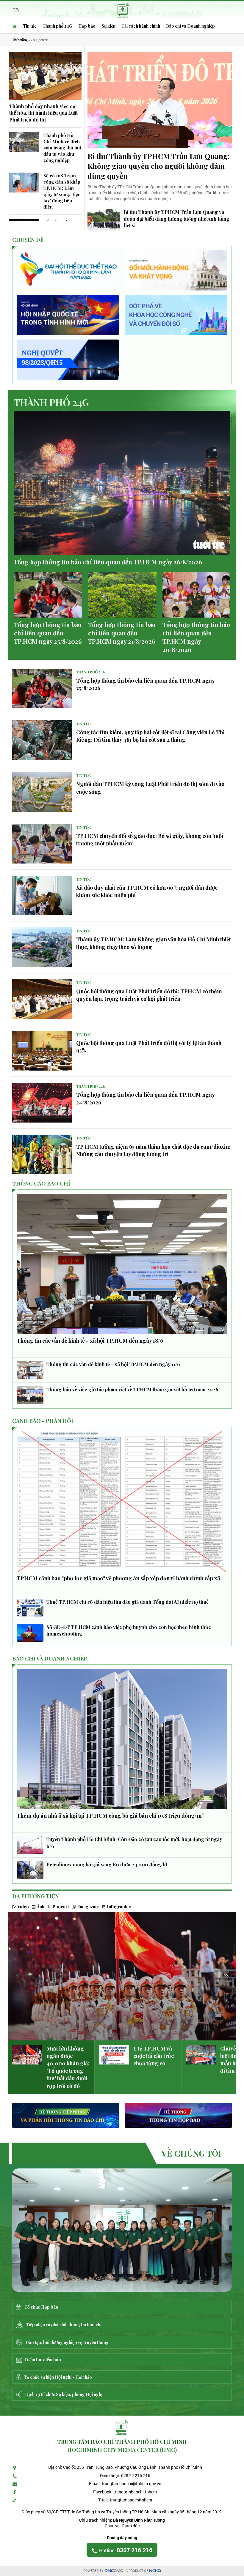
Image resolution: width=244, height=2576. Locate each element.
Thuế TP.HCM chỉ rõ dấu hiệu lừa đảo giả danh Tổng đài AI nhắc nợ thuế (128, 1602)
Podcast (61, 1907)
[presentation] (18, 1976)
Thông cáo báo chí (41, 1183)
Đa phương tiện (36, 1896)
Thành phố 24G (57, 26)
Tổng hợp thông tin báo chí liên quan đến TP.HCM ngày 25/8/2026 (48, 633)
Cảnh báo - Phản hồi (43, 1421)
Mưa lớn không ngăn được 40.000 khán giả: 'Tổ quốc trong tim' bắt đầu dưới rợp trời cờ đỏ (68, 2067)
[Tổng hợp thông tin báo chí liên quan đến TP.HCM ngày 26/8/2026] (122, 483)
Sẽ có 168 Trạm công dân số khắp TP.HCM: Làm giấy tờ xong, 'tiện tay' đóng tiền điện (62, 191)
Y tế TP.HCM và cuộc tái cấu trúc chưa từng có (154, 2056)
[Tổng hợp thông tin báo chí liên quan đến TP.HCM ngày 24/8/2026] (42, 1102)
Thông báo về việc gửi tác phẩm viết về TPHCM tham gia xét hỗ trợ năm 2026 (132, 1389)
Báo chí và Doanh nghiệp (190, 26)
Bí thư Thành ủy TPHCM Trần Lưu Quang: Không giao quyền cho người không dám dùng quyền (158, 166)
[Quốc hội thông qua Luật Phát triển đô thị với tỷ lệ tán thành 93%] (42, 1051)
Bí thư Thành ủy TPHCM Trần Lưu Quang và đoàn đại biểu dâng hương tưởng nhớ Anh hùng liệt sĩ (177, 219)
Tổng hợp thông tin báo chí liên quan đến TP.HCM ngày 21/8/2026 (122, 633)
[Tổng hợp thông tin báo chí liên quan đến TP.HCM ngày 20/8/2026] (197, 595)
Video (23, 1907)
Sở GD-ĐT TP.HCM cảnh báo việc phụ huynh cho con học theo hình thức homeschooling (129, 1630)
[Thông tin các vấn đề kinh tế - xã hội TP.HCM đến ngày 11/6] (30, 1370)
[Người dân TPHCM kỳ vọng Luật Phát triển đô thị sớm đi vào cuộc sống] (42, 792)
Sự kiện (108, 26)
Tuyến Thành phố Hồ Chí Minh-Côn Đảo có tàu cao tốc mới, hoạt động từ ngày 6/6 (134, 1842)
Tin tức (30, 26)
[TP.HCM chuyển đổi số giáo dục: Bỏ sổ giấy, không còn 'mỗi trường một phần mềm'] (42, 844)
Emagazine (88, 1907)
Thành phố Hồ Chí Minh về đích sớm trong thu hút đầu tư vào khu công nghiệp (62, 148)
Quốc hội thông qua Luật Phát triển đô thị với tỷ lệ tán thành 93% (149, 1047)
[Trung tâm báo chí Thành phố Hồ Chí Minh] (123, 9)
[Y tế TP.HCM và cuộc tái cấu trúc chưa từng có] (114, 2055)
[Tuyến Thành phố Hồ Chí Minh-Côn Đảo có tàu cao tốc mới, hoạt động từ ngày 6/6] (30, 1845)
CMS (114, 2571)
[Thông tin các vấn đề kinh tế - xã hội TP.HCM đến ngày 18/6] (122, 1264)
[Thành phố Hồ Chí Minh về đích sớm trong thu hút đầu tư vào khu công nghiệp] (24, 142)
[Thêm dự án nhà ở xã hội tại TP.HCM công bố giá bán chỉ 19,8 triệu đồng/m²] (122, 1739)
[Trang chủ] (16, 26)
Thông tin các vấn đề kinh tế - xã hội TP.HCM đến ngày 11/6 (113, 1364)
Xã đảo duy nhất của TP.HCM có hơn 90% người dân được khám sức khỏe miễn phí (147, 891)
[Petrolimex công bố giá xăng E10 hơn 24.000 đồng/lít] (30, 1870)
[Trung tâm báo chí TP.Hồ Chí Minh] (122, 2230)
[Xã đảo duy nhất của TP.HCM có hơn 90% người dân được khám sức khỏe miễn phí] (42, 895)
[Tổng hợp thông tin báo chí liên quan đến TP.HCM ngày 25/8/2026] (48, 595)
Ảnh (41, 1907)
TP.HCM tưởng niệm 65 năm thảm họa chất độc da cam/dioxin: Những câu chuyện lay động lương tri (153, 1150)
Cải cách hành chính (141, 26)
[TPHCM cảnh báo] (122, 1502)
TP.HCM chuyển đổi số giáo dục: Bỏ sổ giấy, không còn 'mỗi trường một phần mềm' (150, 840)
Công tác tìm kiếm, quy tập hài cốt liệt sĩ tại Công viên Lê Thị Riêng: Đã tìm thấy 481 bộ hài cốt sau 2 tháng (150, 736)
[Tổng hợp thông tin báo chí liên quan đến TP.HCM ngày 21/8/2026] (122, 595)
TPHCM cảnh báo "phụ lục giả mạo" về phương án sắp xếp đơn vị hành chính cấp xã (118, 1578)
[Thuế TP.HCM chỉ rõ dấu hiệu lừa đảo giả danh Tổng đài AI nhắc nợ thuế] (30, 1608)
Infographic (119, 1907)
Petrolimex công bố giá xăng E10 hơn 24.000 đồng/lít (107, 1864)
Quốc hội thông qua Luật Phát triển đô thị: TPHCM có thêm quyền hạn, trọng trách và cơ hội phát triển (149, 995)
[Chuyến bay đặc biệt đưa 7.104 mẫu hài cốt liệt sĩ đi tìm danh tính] (201, 2055)
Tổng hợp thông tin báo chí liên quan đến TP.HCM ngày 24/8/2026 (145, 1098)
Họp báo (87, 26)
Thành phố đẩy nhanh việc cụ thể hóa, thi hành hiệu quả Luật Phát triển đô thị (43, 113)
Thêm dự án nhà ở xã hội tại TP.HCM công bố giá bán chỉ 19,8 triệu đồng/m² (110, 1816)
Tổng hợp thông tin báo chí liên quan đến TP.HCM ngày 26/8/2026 (108, 562)
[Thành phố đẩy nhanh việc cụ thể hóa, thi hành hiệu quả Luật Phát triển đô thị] (45, 76)
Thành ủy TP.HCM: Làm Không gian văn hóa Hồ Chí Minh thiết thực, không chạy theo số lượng (154, 943)
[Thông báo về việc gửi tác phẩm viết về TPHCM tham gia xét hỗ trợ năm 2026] (30, 1395)
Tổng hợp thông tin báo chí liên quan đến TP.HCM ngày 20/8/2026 (196, 637)
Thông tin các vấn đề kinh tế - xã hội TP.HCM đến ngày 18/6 (90, 1341)
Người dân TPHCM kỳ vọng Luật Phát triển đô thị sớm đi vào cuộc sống (150, 788)
